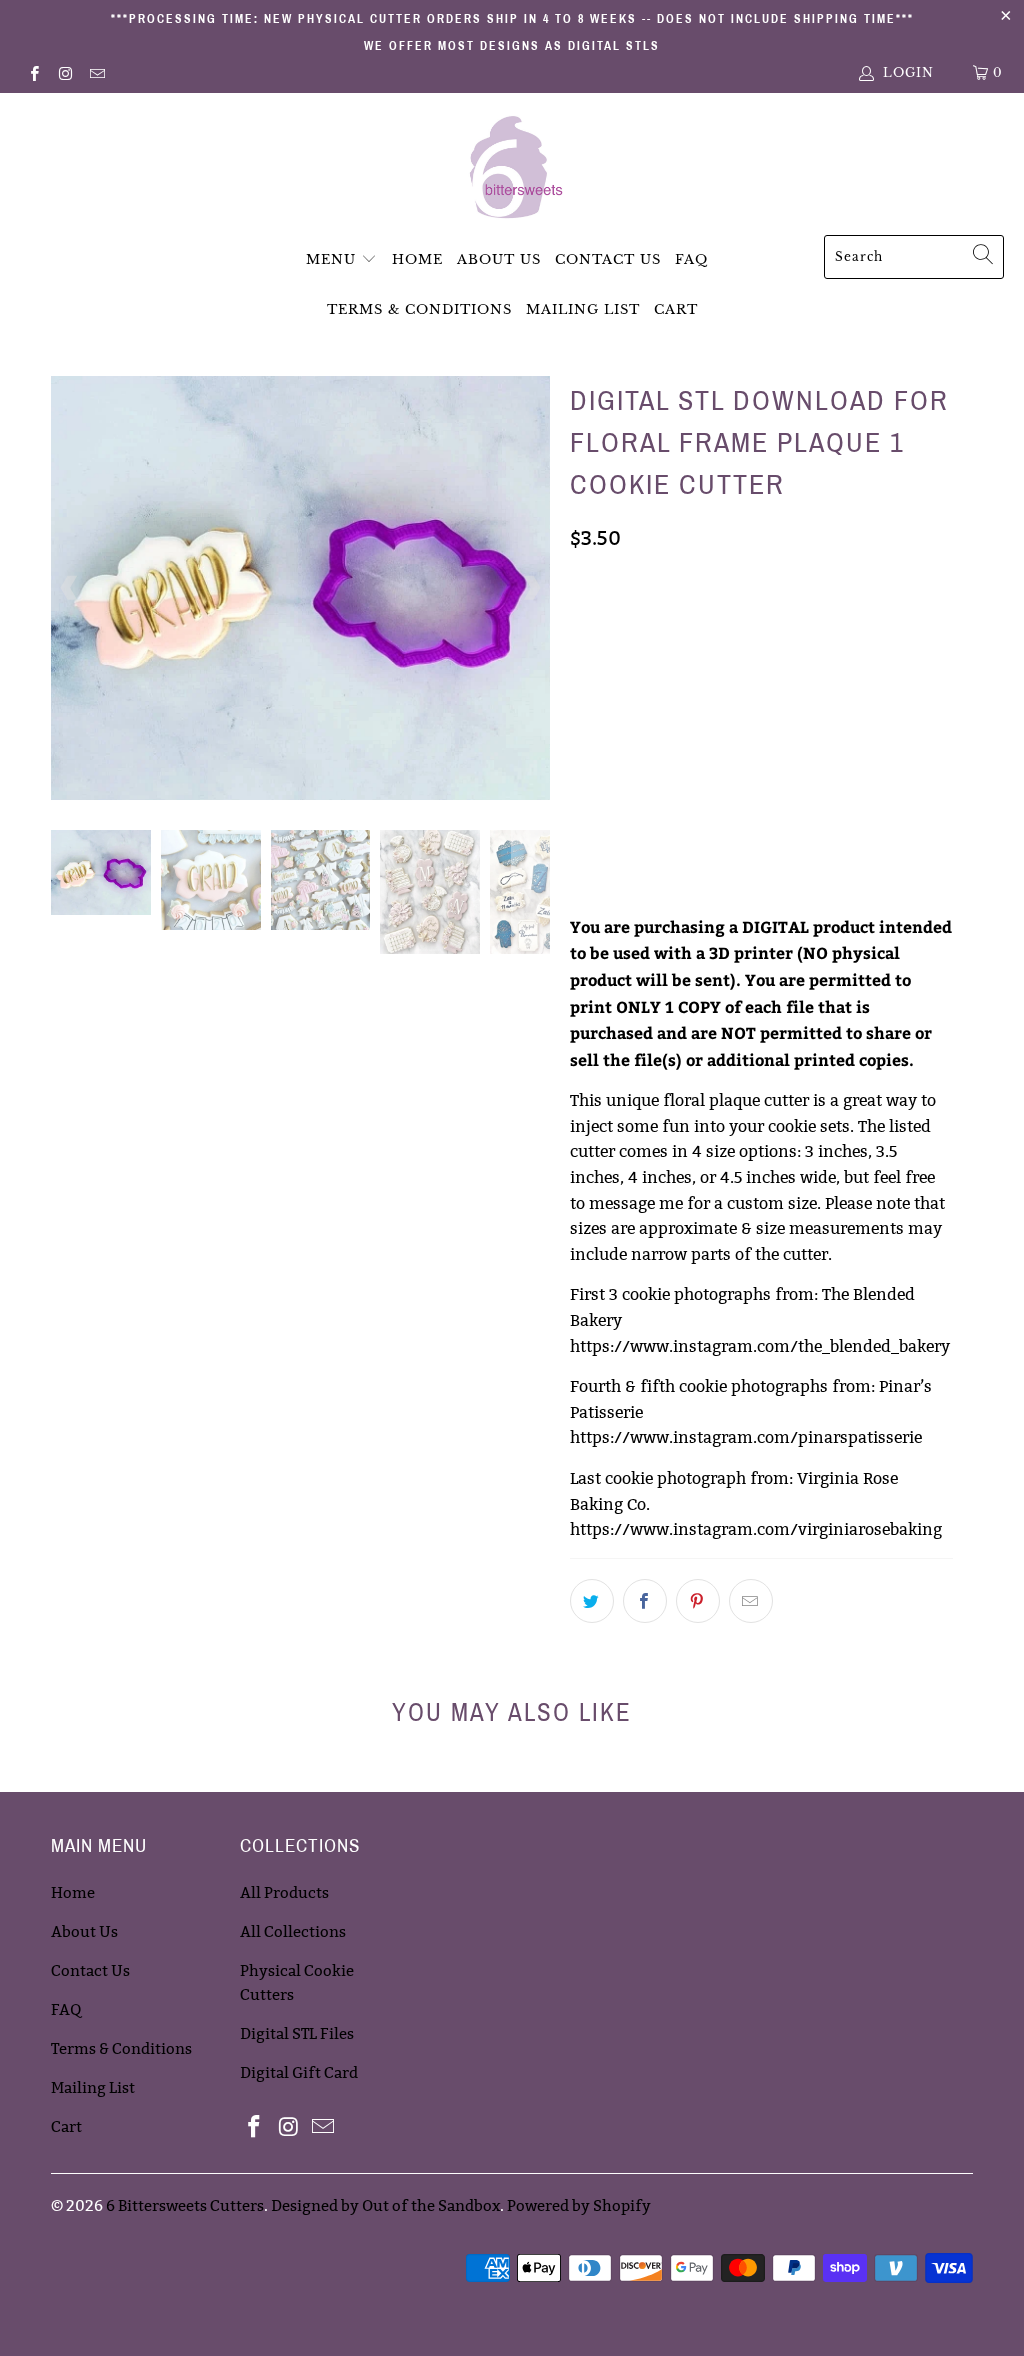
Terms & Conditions (419, 309)
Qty (583, 830)
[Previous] (70, 588)
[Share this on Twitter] (592, 1601)
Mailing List (583, 309)
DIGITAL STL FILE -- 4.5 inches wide (699, 773)
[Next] (531, 588)
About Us (499, 259)
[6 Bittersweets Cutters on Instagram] (64, 72)
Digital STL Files (297, 2033)
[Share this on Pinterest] (698, 1601)
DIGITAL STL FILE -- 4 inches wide (693, 723)
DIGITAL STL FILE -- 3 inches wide (693, 623)
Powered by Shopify (579, 2205)
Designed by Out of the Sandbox (385, 2205)
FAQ (691, 259)
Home (417, 259)
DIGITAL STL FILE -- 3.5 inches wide (699, 673)
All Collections (293, 1931)
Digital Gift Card (299, 2072)
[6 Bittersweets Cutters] (512, 169)
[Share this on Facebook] (645, 1601)
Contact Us (608, 259)
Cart (676, 309)
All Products (284, 1892)
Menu (331, 259)
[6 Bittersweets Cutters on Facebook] (33, 72)
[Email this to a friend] (751, 1601)
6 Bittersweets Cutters (185, 2205)
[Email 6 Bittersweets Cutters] (96, 72)
